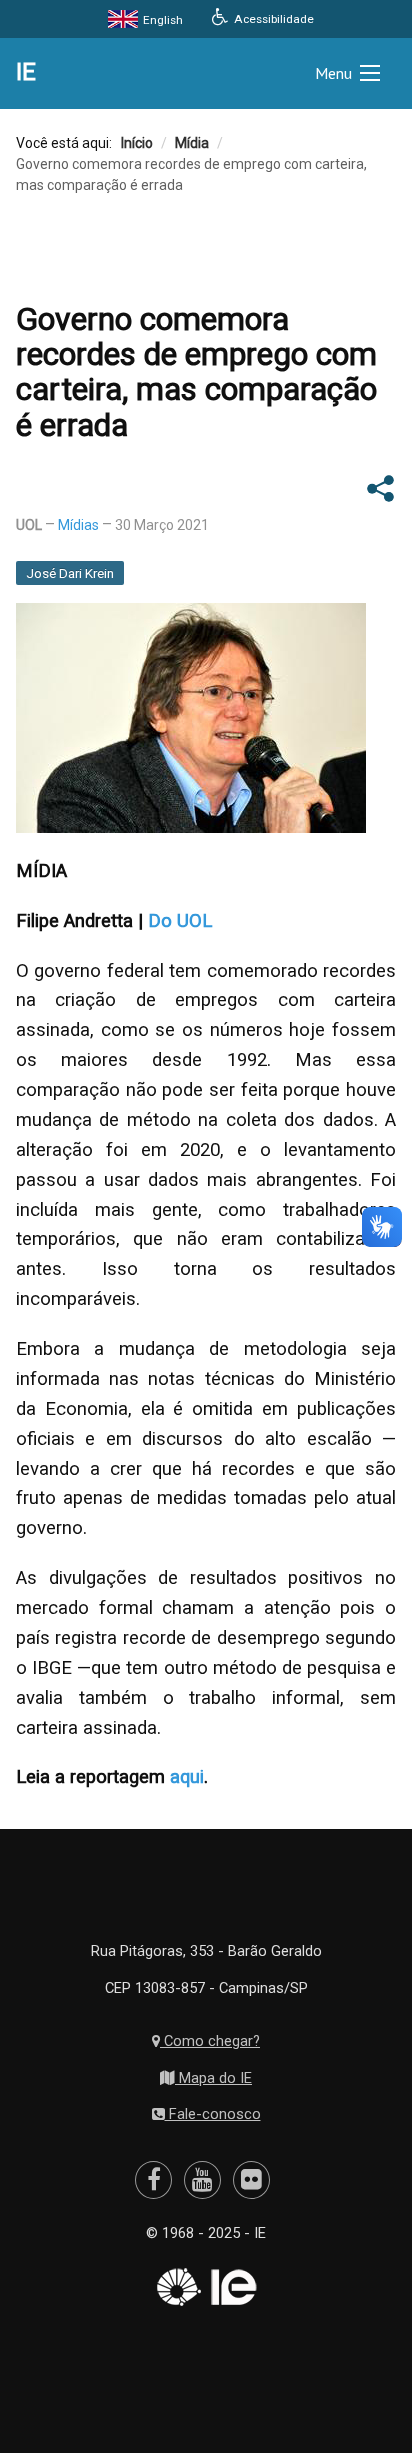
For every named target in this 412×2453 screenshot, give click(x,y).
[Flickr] (251, 2180)
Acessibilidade (272, 19)
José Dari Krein (70, 573)
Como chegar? (210, 2041)
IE (26, 72)
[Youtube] (202, 2180)
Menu (333, 73)
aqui (187, 1777)
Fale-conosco (213, 2114)
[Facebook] (154, 2180)
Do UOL (180, 921)
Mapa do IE (213, 2078)
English (161, 20)
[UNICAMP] (177, 2287)
